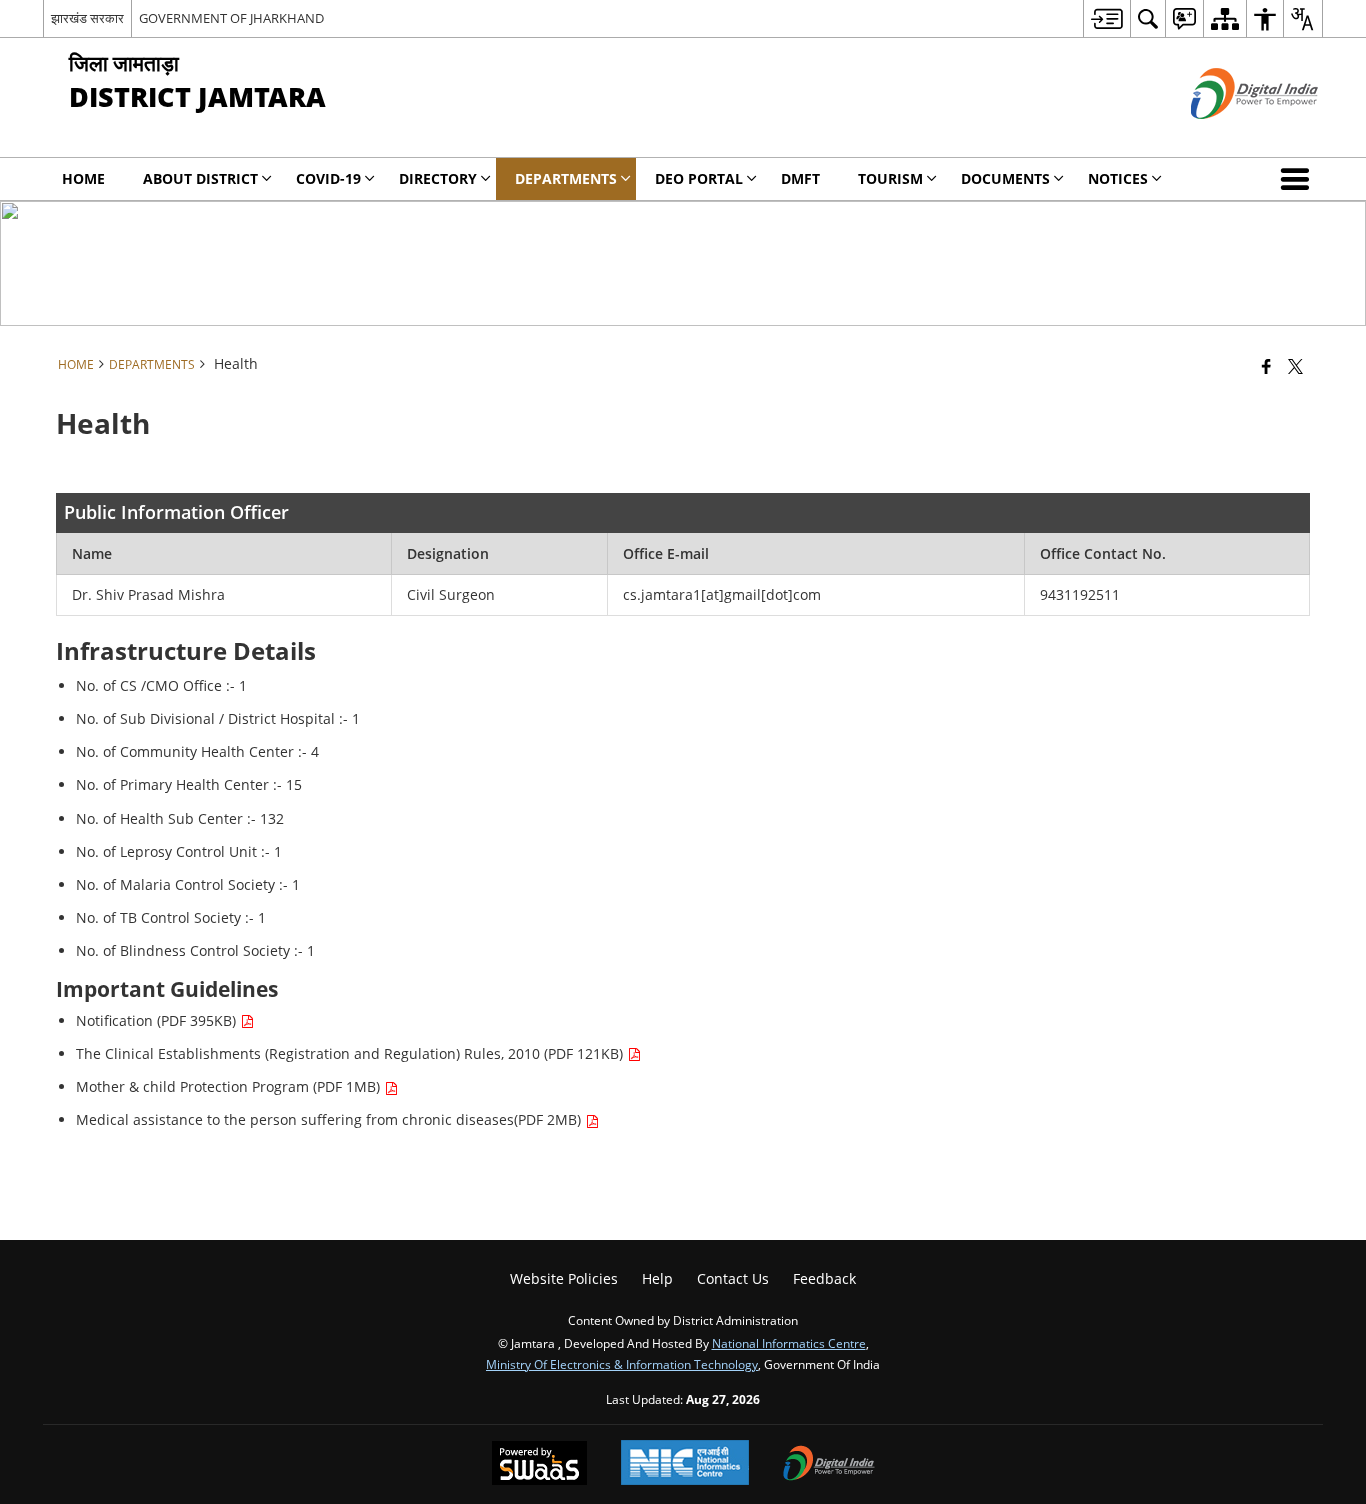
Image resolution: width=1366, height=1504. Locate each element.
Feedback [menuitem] (824, 1278)
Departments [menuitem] (566, 178)
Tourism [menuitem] (890, 178)
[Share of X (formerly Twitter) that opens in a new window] (1295, 366)
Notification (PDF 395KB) (158, 1020)
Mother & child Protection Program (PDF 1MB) (230, 1086)
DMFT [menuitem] (800, 178)
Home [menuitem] (83, 178)
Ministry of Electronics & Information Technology (622, 1364)
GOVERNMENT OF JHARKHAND (231, 18)
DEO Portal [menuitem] (699, 178)
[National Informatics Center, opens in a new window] (685, 1464)
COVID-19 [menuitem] (328, 178)
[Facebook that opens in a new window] (1266, 366)
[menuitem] (1106, 18)
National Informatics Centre (789, 1343)
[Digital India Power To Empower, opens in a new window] (829, 1465)
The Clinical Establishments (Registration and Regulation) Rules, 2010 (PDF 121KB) (351, 1053)
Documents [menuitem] (1005, 178)
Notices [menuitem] (1118, 178)
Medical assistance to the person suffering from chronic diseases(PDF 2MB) (330, 1119)
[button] (1299, 179)
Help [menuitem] (657, 1278)
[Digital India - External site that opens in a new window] (1229, 135)
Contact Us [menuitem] (733, 1278)
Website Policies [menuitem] (564, 1278)
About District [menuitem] (200, 178)
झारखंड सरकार (87, 18)
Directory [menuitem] (438, 178)
